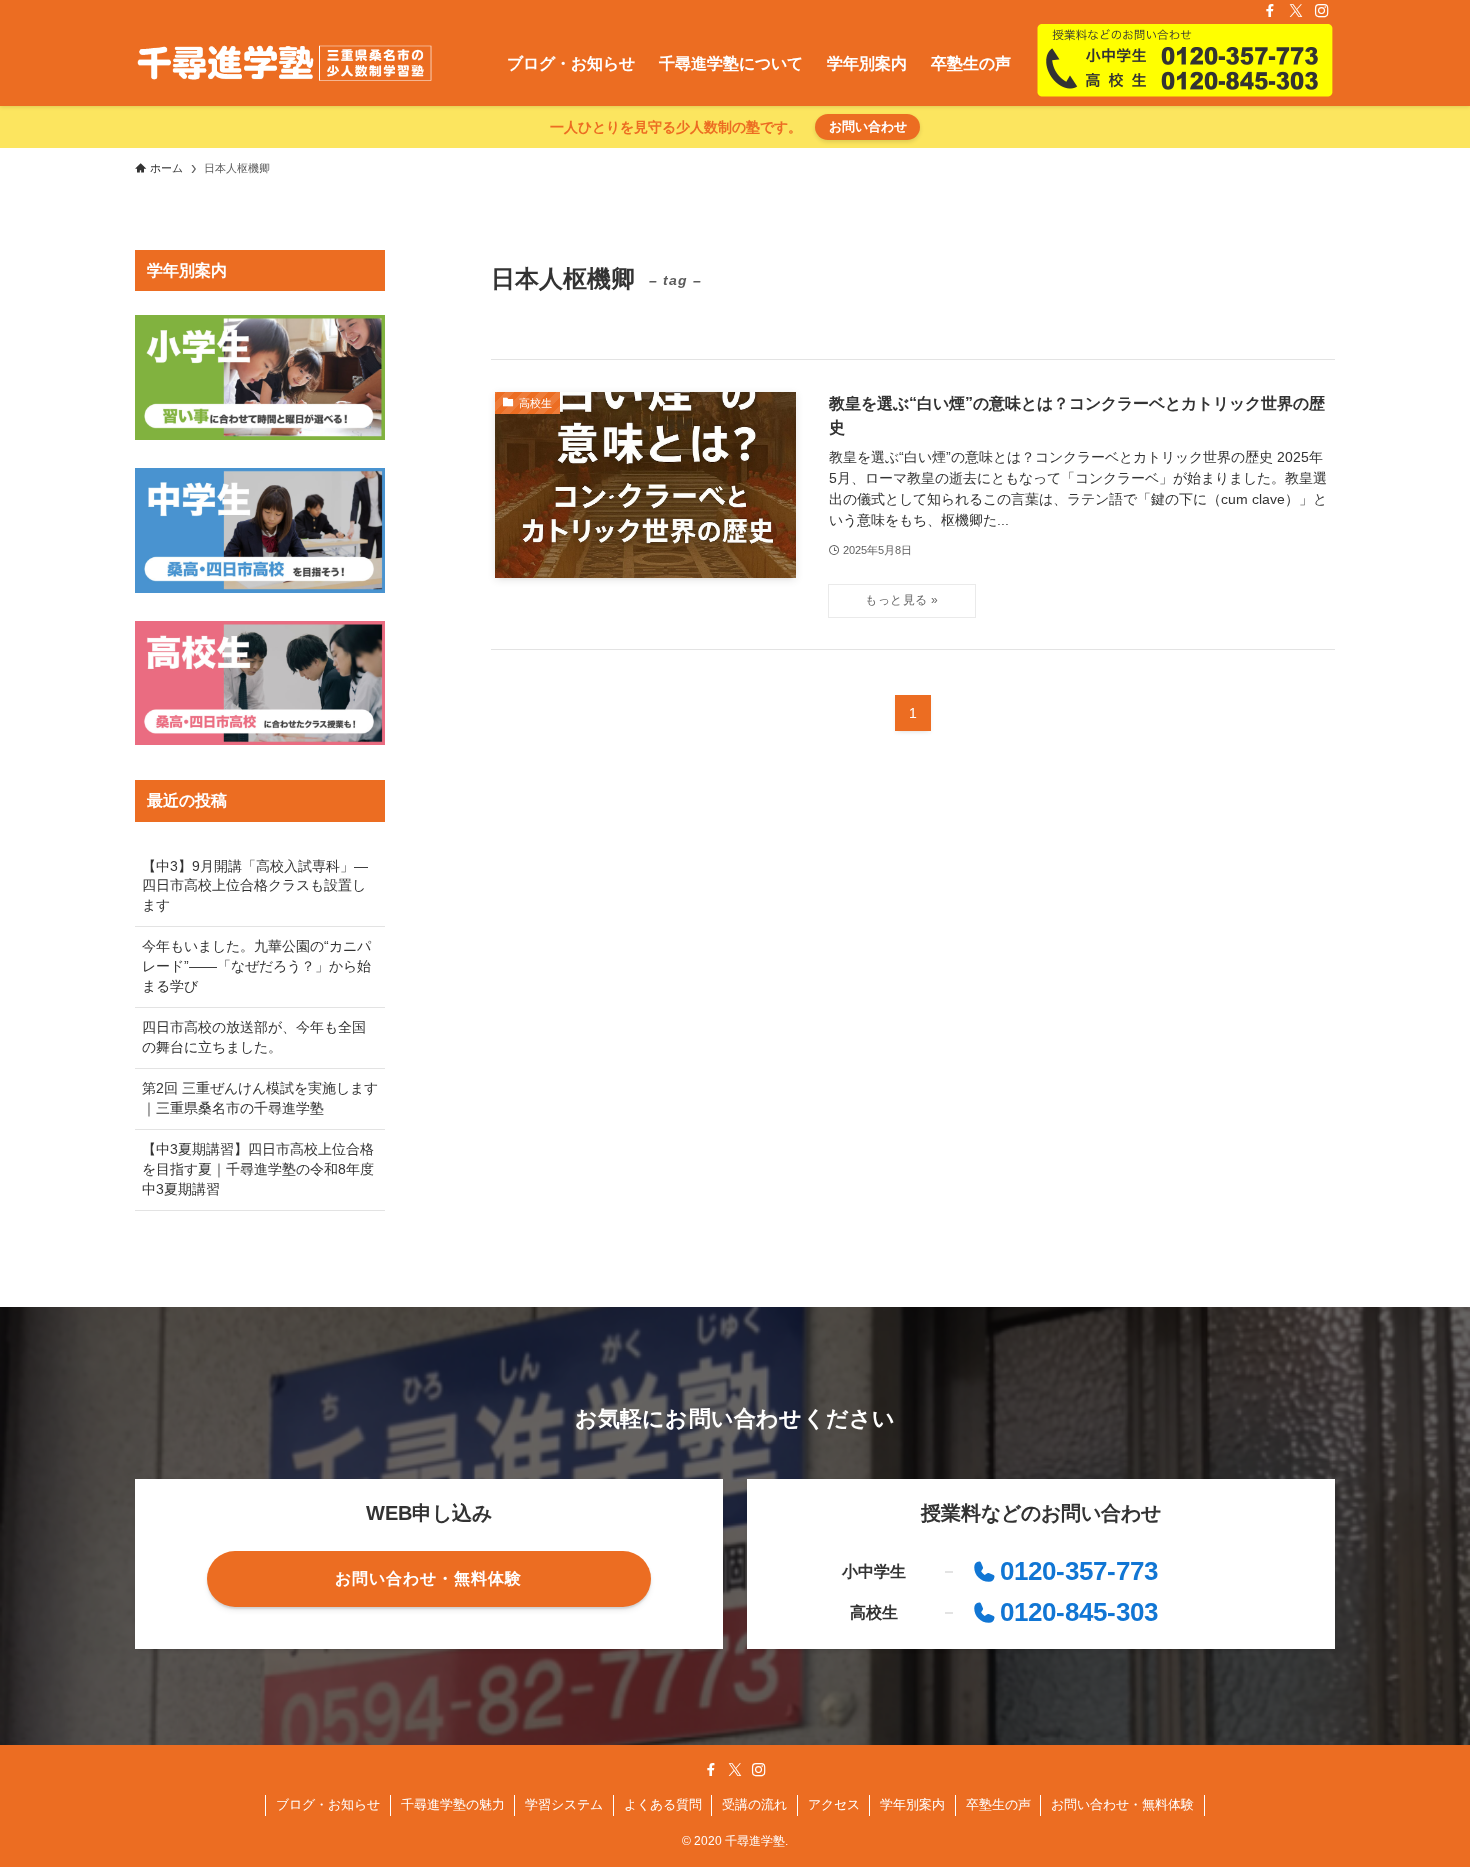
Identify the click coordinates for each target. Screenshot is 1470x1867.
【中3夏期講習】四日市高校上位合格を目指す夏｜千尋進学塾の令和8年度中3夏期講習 (258, 1168)
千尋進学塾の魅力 (453, 1804)
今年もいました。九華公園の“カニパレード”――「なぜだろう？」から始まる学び (256, 965)
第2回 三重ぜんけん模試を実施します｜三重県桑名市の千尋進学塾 (260, 1098)
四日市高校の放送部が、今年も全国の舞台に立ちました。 (254, 1037)
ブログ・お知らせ (328, 1804)
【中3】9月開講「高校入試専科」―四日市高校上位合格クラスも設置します (255, 885)
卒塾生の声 (998, 1804)
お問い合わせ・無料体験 (1122, 1804)
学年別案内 (912, 1804)
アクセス (834, 1804)
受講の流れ (754, 1804)
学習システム (564, 1804)
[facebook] (1270, 11)
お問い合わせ (868, 126)
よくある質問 (663, 1804)
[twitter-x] (1296, 11)
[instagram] (1322, 11)
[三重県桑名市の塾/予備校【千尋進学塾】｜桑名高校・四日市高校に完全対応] (284, 64)
